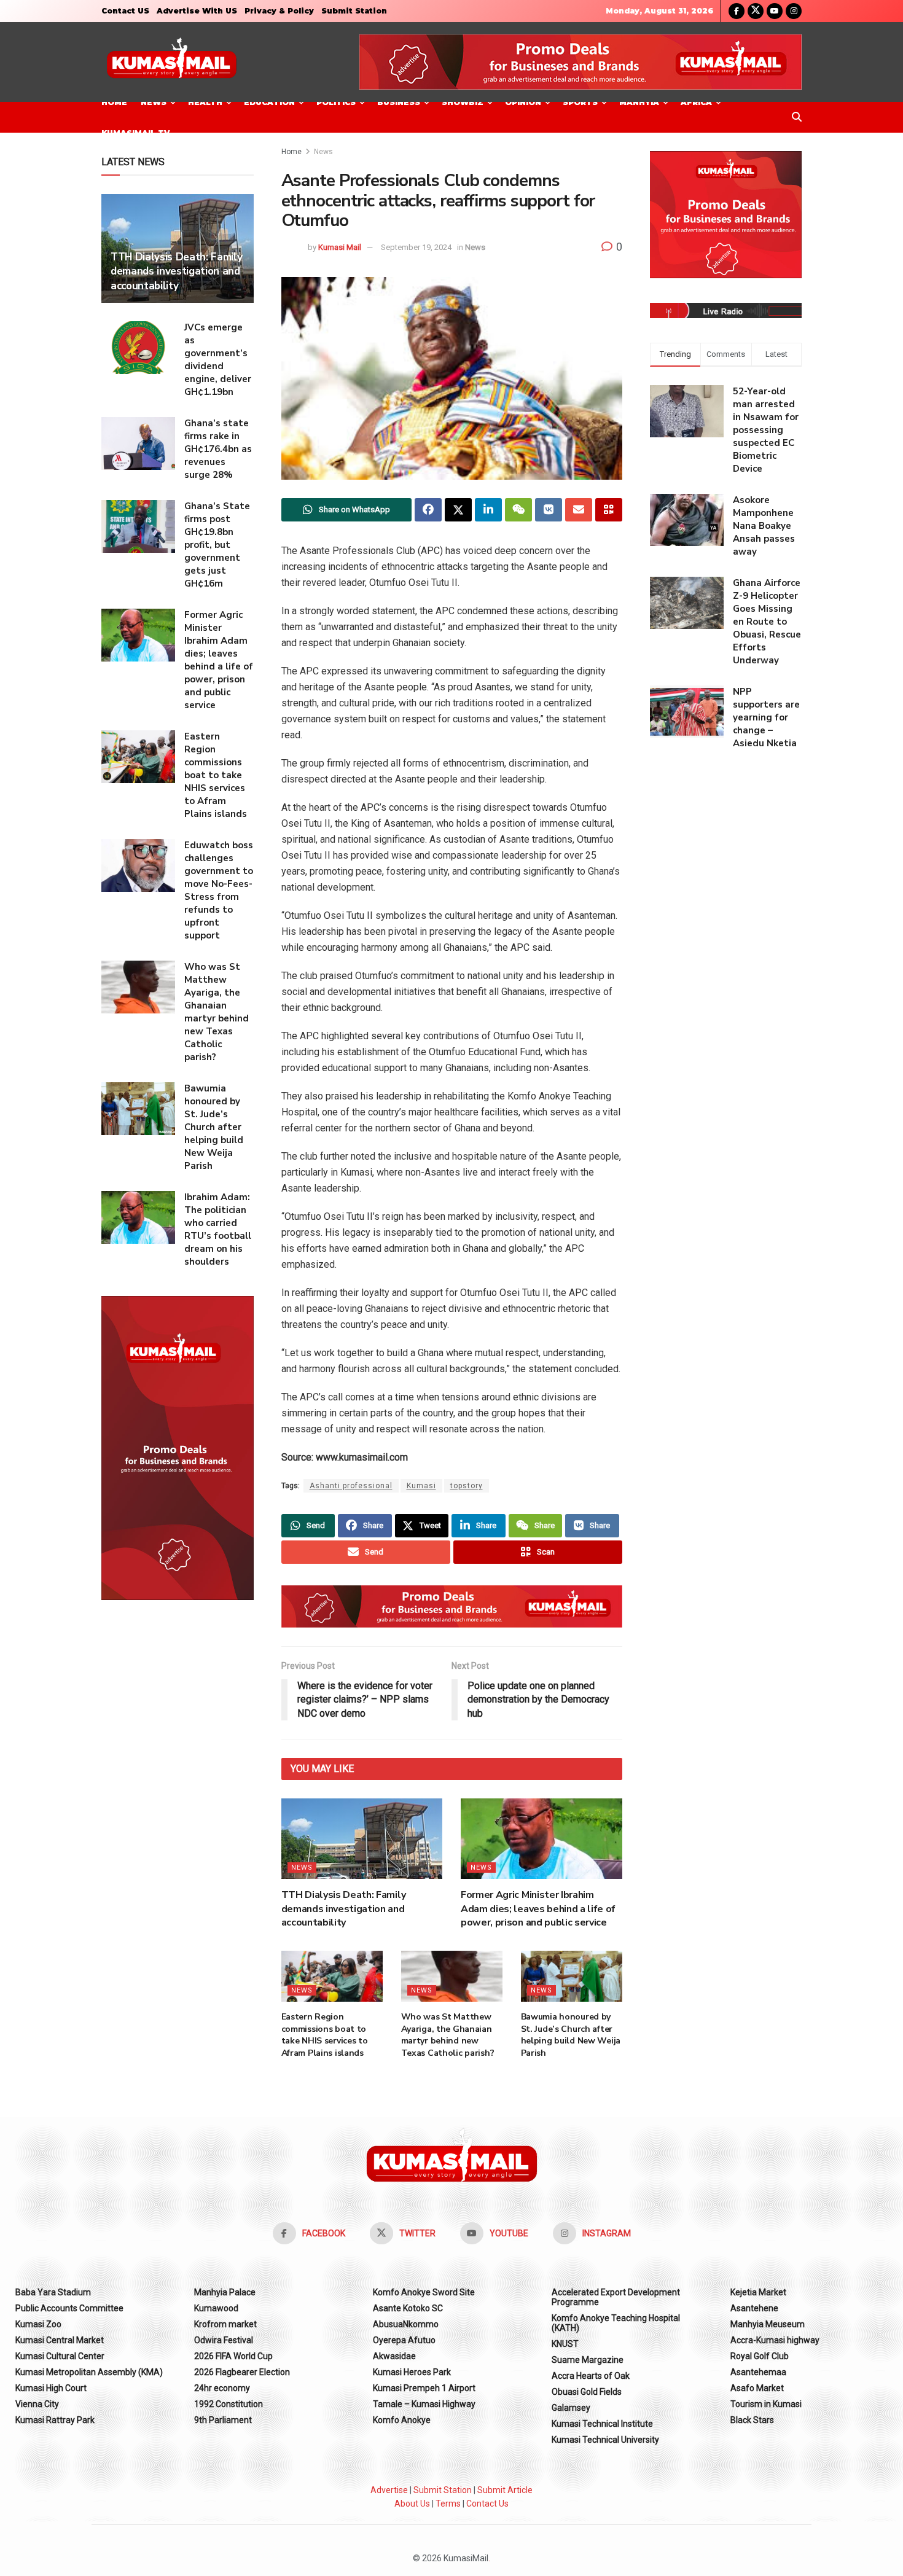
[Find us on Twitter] (756, 11)
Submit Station (354, 11)
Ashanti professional (351, 1486)
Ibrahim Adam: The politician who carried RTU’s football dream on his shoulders (218, 1229)
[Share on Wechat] (518, 510)
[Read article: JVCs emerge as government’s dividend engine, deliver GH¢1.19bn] (138, 348)
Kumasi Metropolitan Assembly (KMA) (89, 2372)
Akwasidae (394, 2356)
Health (205, 102)
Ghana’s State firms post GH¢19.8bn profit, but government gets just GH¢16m (217, 545)
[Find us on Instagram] (794, 11)
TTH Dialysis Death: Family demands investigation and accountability (344, 1909)
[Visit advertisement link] (580, 62)
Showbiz (463, 102)
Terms (448, 2504)
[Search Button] (797, 117)
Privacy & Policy (279, 11)
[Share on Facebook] (428, 510)
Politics (336, 102)
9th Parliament (223, 2420)
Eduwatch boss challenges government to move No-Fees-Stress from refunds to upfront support (219, 890)
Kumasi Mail (340, 247)
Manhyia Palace (225, 2292)
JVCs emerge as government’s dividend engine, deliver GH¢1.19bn (218, 360)
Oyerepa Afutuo (404, 2340)
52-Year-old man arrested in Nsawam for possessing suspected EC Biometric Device (766, 430)
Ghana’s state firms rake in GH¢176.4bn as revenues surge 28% (218, 449)
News (154, 102)
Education (269, 102)
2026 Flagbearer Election (242, 2372)
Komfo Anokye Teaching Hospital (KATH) (616, 2323)
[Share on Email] (579, 510)
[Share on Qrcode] (609, 510)
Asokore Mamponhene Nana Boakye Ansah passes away (764, 526)
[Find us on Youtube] (775, 11)
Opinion (523, 102)
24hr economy (222, 2388)
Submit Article (505, 2490)
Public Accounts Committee (69, 2308)
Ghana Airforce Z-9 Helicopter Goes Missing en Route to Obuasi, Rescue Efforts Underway (767, 622)
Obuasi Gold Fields (587, 2392)
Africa (696, 102)
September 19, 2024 (416, 247)
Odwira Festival (224, 2340)
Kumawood (216, 2308)
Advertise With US (197, 11)
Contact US (125, 11)
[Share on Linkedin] (488, 510)
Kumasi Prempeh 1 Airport (424, 2388)
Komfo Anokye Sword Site (424, 2292)
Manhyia (639, 102)
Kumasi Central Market (60, 2340)
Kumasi (421, 1486)
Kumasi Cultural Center (60, 2356)
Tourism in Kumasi (766, 2404)
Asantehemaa (758, 2372)
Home (114, 102)
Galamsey (571, 2408)
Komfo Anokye (402, 2420)
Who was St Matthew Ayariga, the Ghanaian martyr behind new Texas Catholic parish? (448, 2035)
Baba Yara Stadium (53, 2292)
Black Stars (752, 2420)
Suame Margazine (588, 2360)
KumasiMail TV (135, 133)
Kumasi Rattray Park (55, 2420)
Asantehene (754, 2308)
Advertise (389, 2490)
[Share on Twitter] (458, 510)
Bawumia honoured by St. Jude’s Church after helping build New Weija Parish (571, 2035)
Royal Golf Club (760, 2356)
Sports (580, 102)
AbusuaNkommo (406, 2324)
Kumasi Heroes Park (412, 2372)
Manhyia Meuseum (768, 2324)
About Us (412, 2504)
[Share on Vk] (549, 510)
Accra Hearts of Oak (591, 2376)
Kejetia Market (758, 2292)
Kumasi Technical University (605, 2440)
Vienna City (37, 2404)
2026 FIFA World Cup (233, 2356)
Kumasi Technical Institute (602, 2424)
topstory (467, 1486)
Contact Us (487, 2504)
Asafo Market (757, 2388)
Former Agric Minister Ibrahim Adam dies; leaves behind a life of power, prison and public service (538, 1909)
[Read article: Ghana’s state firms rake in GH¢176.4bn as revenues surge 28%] (138, 443)
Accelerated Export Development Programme (616, 2297)
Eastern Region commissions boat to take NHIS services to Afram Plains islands (325, 2035)
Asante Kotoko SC (408, 2308)
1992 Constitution (229, 2404)
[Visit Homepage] (171, 62)
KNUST (565, 2344)
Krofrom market (225, 2324)
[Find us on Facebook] (737, 11)
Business (399, 102)
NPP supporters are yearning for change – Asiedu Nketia (766, 717)
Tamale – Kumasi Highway (424, 2404)
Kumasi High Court (51, 2388)
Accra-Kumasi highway (775, 2340)
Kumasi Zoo (38, 2324)
